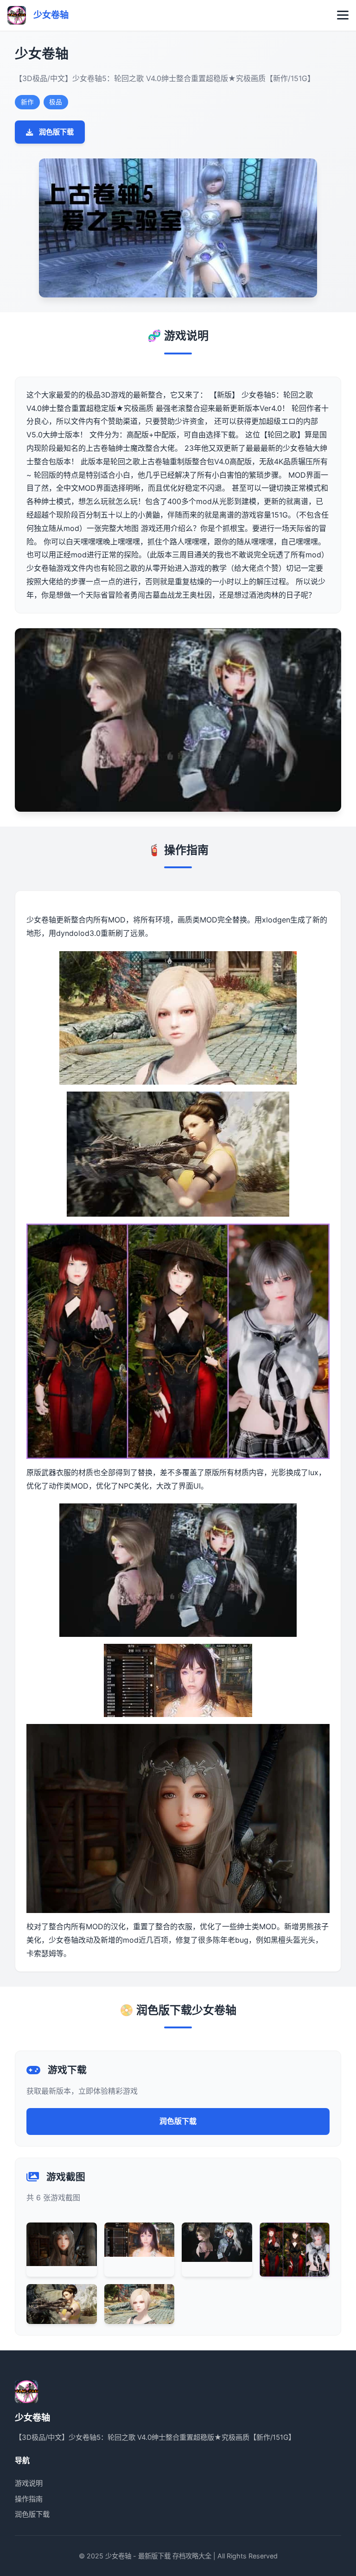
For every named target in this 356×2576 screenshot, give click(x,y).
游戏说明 (29, 2483)
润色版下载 (56, 132)
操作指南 (29, 2499)
